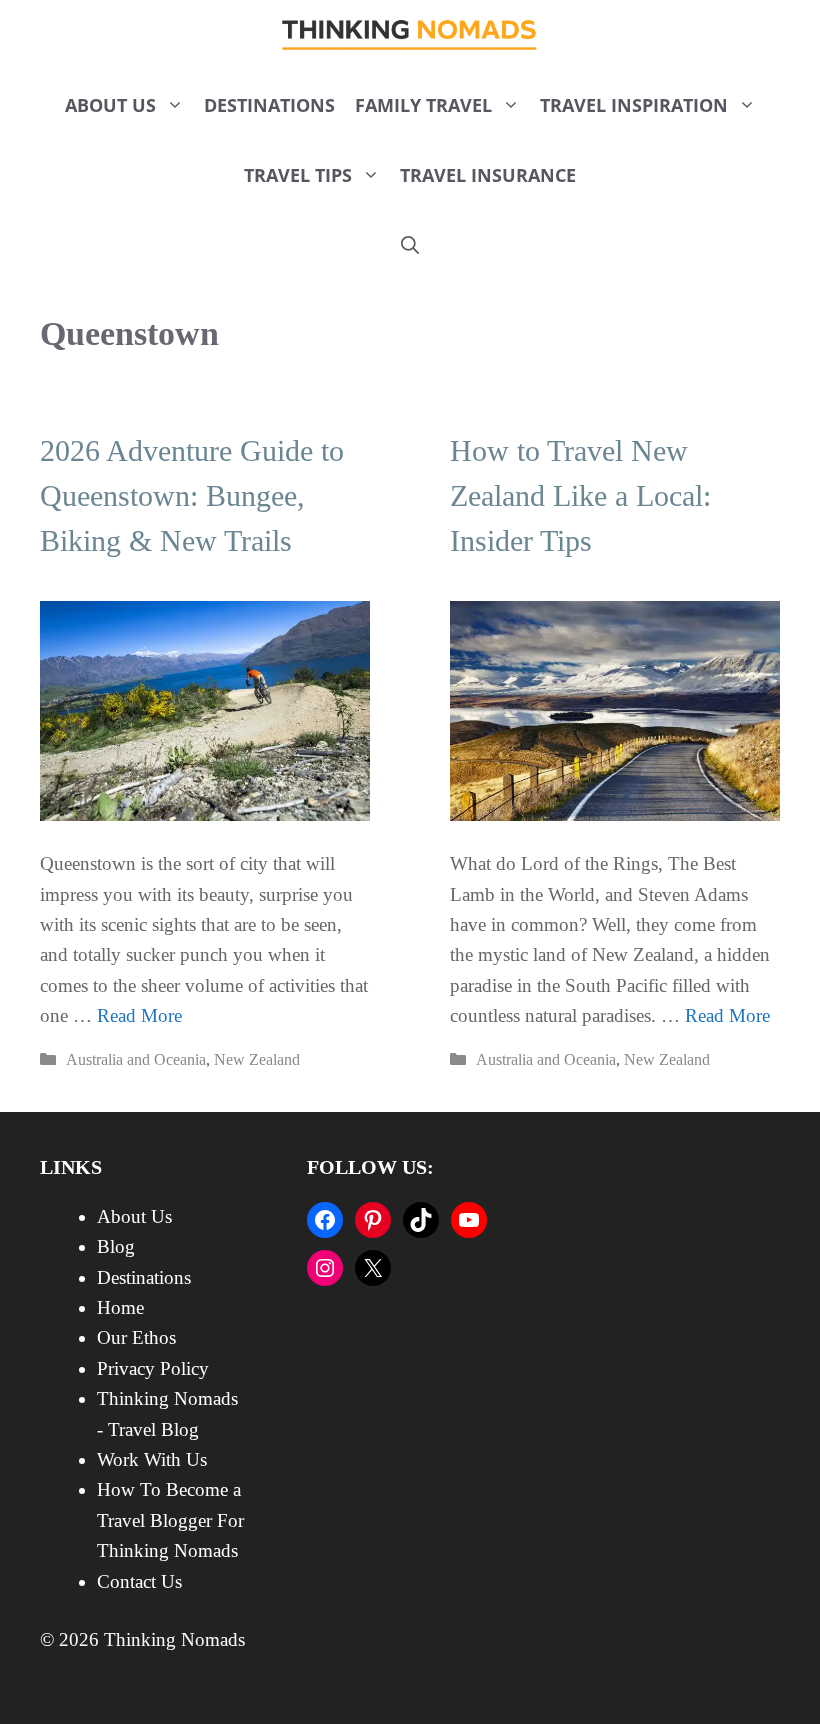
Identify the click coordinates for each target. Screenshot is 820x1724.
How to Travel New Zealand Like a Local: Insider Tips (580, 495)
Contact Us (139, 1581)
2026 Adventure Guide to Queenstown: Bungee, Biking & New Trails (192, 495)
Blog (116, 1246)
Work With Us (152, 1459)
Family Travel (423, 105)
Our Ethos (136, 1337)
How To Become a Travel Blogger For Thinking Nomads (170, 1520)
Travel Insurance (488, 175)
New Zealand (257, 1059)
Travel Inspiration (634, 105)
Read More (139, 1015)
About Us (110, 105)
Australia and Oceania (136, 1059)
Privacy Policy (153, 1368)
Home (120, 1307)
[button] (410, 245)
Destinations (269, 105)
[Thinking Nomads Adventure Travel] (410, 35)
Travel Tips (298, 175)
